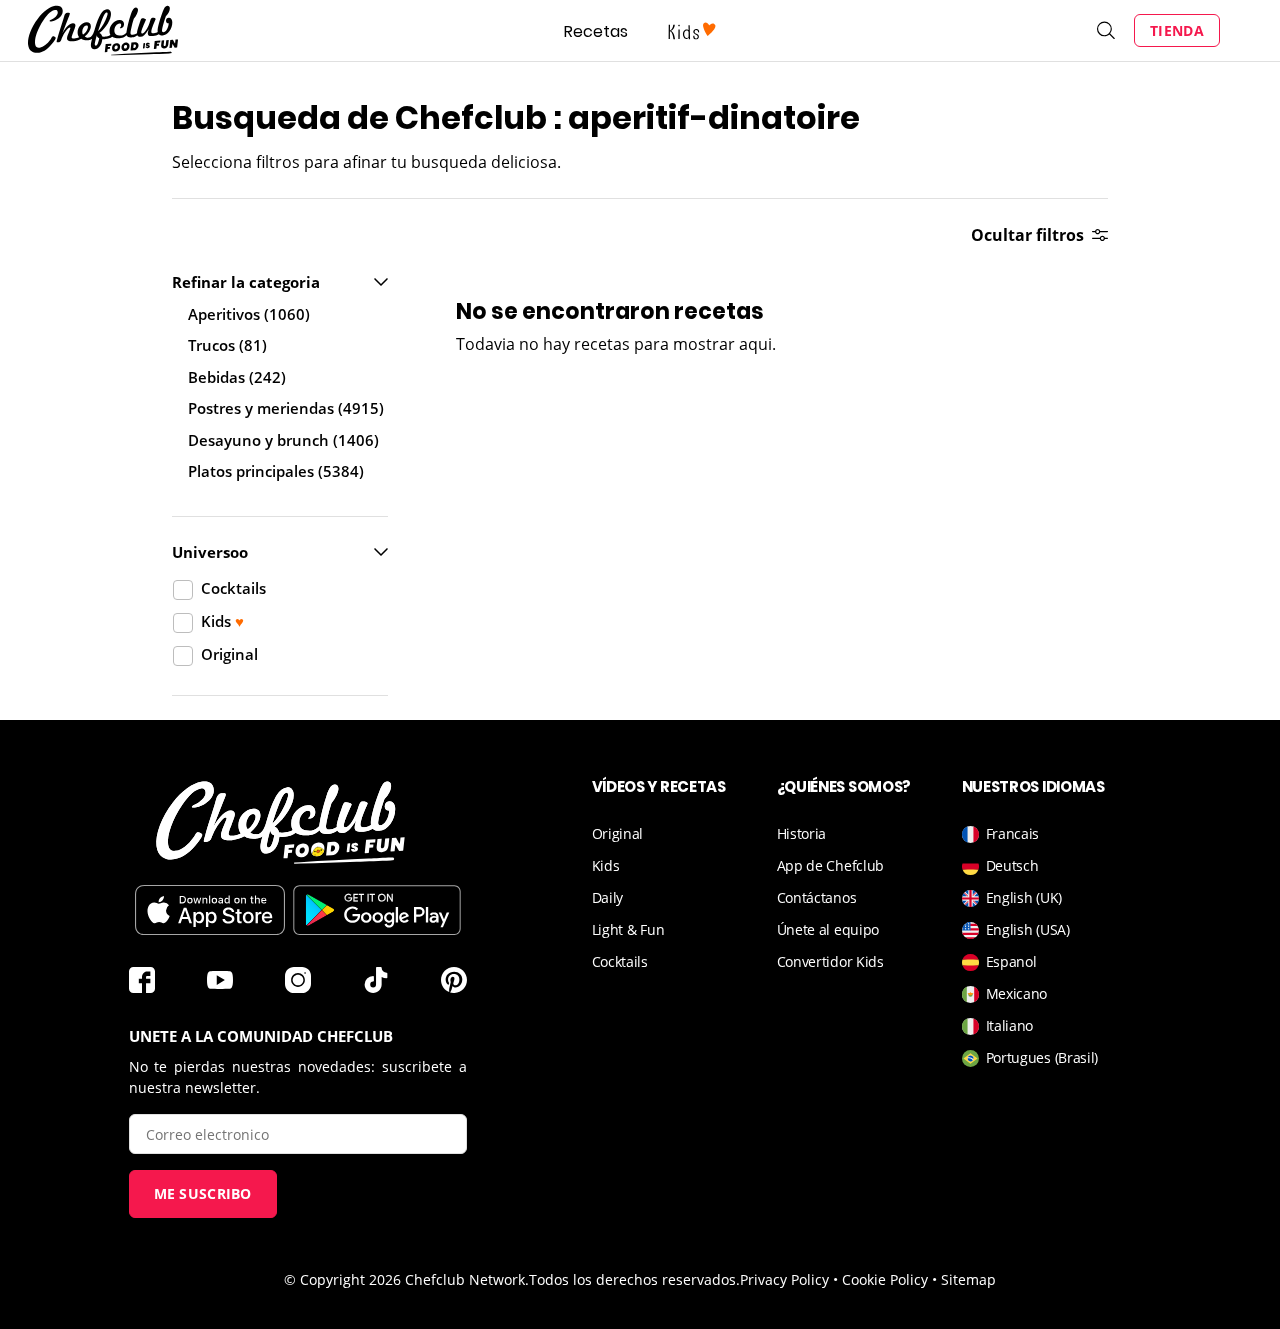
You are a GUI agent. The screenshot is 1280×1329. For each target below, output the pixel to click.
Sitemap (968, 1279)
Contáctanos (817, 897)
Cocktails (620, 961)
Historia (802, 833)
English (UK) (1024, 897)
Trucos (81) (227, 345)
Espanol (1011, 961)
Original (618, 833)
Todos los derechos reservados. (634, 1279)
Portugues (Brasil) (1042, 1057)
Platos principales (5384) (276, 471)
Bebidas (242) (237, 377)
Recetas (596, 31)
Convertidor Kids (830, 961)
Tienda (1177, 30)
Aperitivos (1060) (249, 314)
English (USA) (1028, 929)
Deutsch (1012, 865)
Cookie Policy (885, 1279)
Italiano (1010, 1025)
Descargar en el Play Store (377, 910)
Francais (1013, 833)
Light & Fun (628, 929)
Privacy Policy (784, 1279)
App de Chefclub (831, 865)
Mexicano (1017, 993)
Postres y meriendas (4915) (286, 408)
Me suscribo (203, 1193)
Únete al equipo (828, 929)
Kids (606, 865)
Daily (608, 897)
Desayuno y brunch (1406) (283, 440)
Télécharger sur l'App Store (210, 910)
